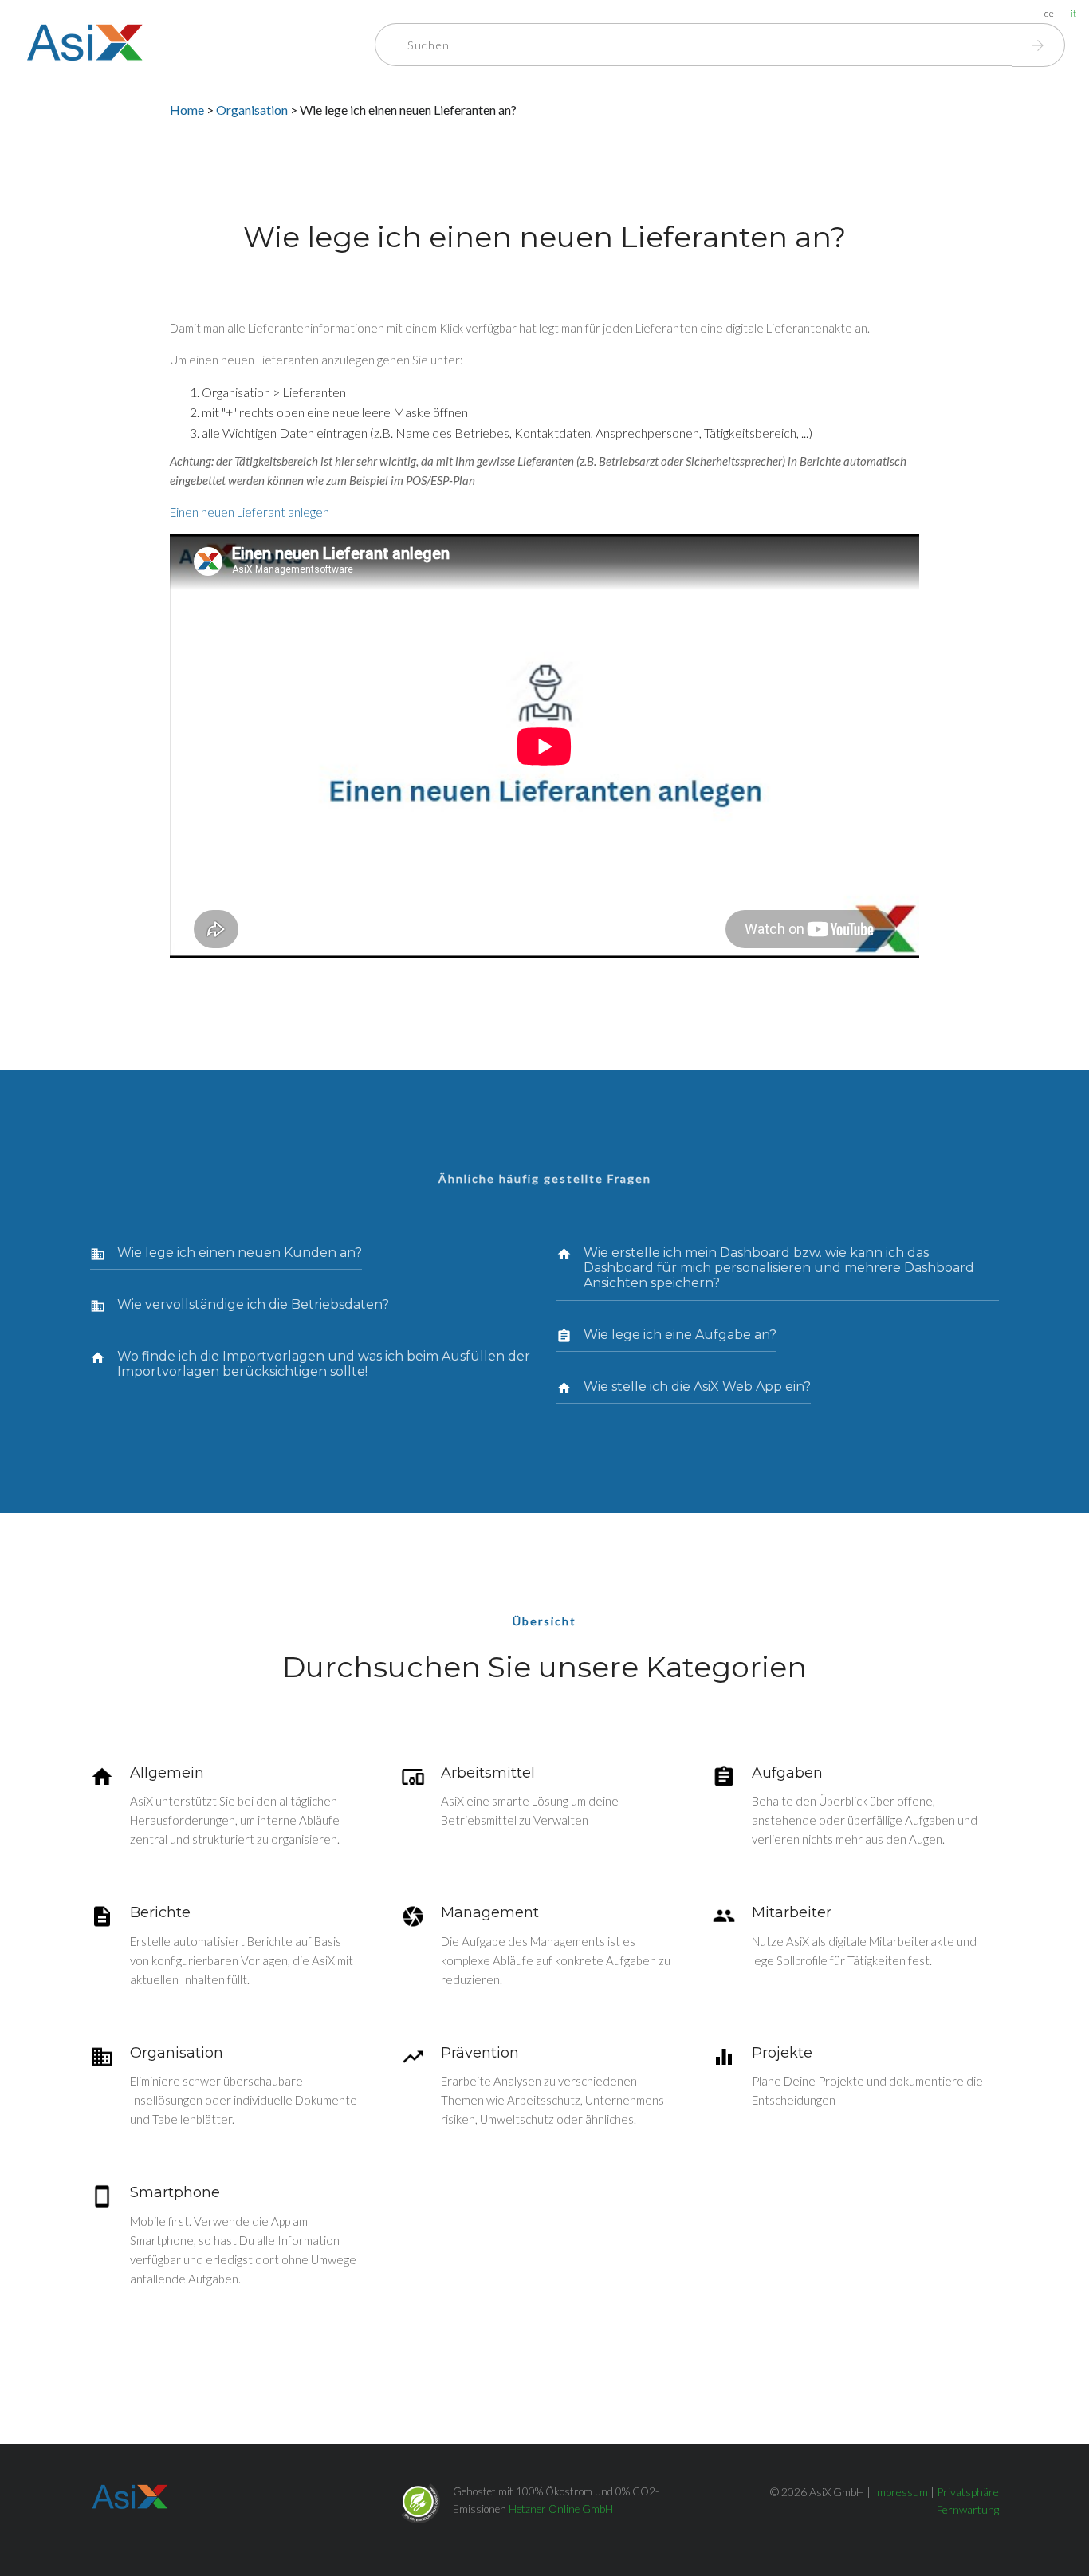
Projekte (782, 2053)
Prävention (480, 2053)
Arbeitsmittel (488, 1773)
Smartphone (175, 2192)
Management (490, 1912)
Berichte (160, 1912)
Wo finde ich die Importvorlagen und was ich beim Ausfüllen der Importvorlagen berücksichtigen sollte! (324, 1364)
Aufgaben (787, 1773)
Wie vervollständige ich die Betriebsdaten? (253, 1304)
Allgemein (167, 1773)
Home (187, 110)
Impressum (900, 2492)
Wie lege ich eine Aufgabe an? (680, 1335)
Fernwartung (968, 2509)
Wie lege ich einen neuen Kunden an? (240, 1253)
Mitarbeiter (792, 1912)
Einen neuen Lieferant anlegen (250, 512)
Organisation (253, 110)
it (1073, 13)
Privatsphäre (968, 2492)
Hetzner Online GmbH (561, 2509)
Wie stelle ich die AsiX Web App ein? (697, 1386)
